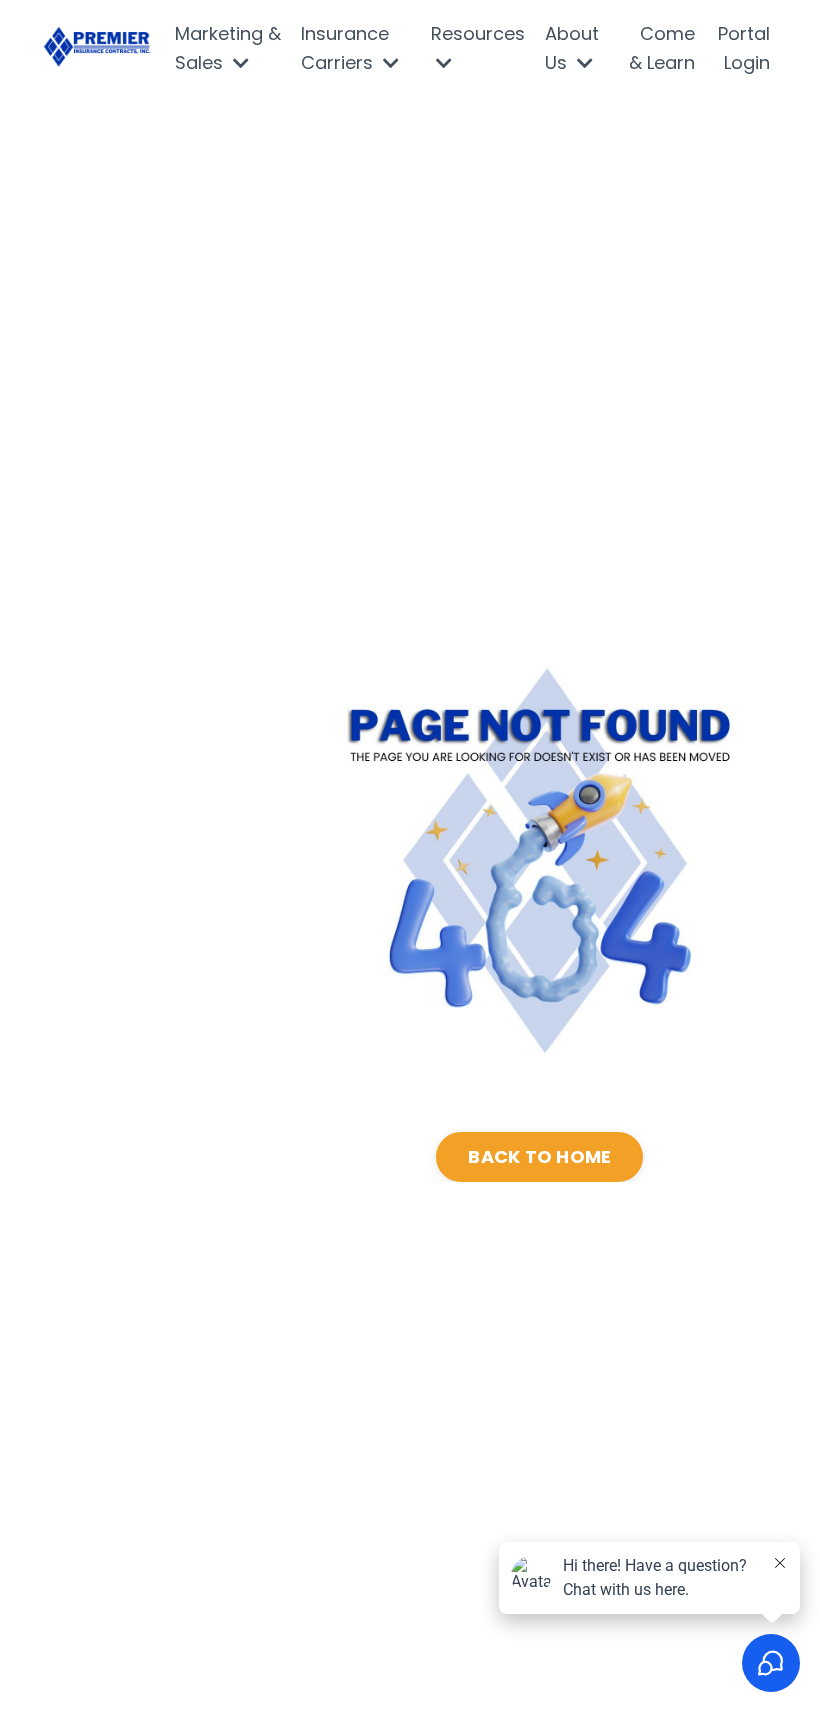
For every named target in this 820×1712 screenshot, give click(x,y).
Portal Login (744, 48)
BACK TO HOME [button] (539, 1156)
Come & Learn (662, 48)
